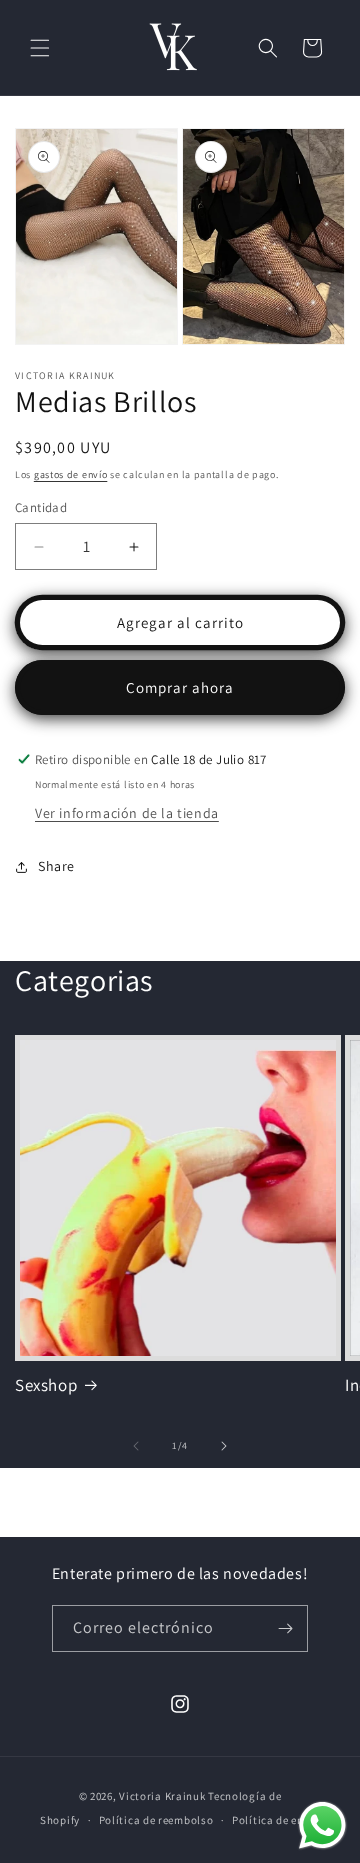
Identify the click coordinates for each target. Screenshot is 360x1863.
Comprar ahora (180, 687)
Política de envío (276, 1820)
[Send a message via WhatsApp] (322, 1825)
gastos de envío (71, 474)
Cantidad (41, 507)
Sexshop (46, 1385)
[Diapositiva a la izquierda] (136, 1446)
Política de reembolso (156, 1820)
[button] (40, 48)
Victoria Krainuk (162, 1796)
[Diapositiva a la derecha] (224, 1446)
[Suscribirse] (285, 1628)
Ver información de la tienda (127, 813)
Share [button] (56, 866)
